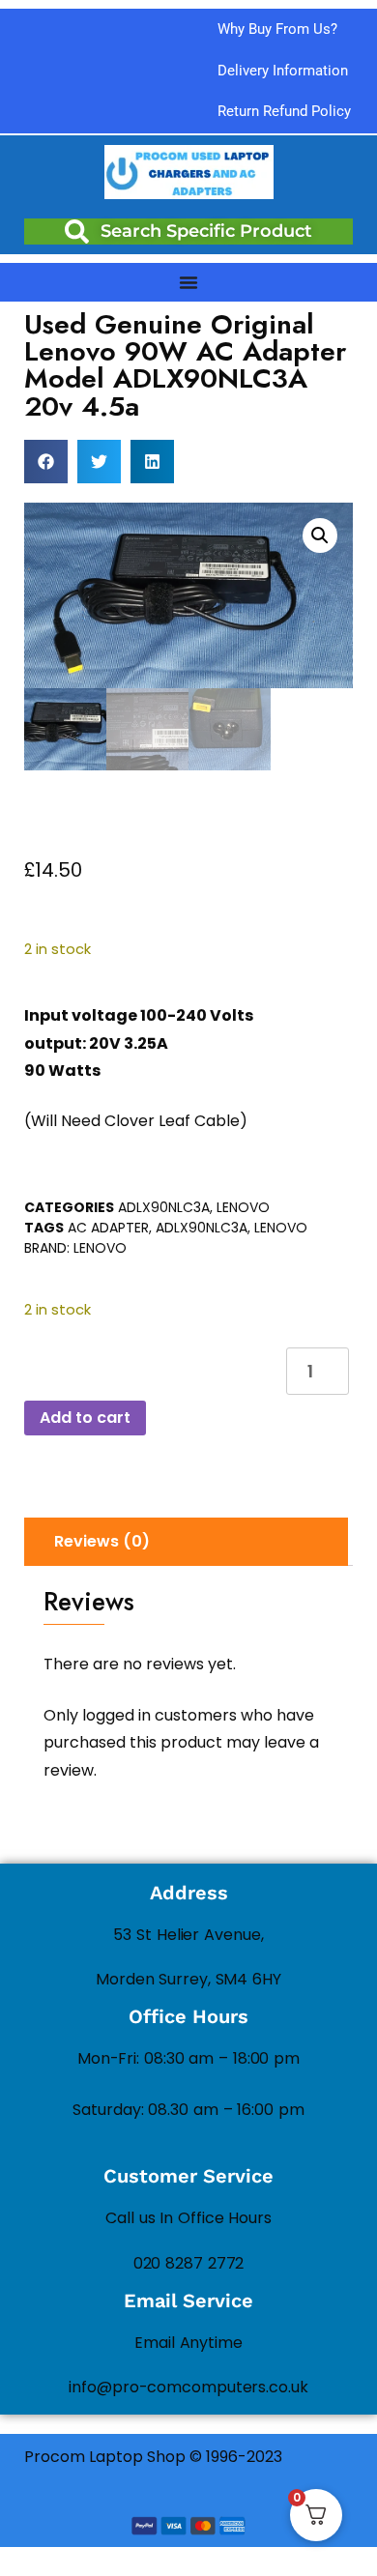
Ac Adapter (108, 1228)
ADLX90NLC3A (164, 1207)
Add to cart (85, 1418)
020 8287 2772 (189, 2263)
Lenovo (243, 1207)
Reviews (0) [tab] (102, 1541)
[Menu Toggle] (188, 282)
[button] (46, 462)
